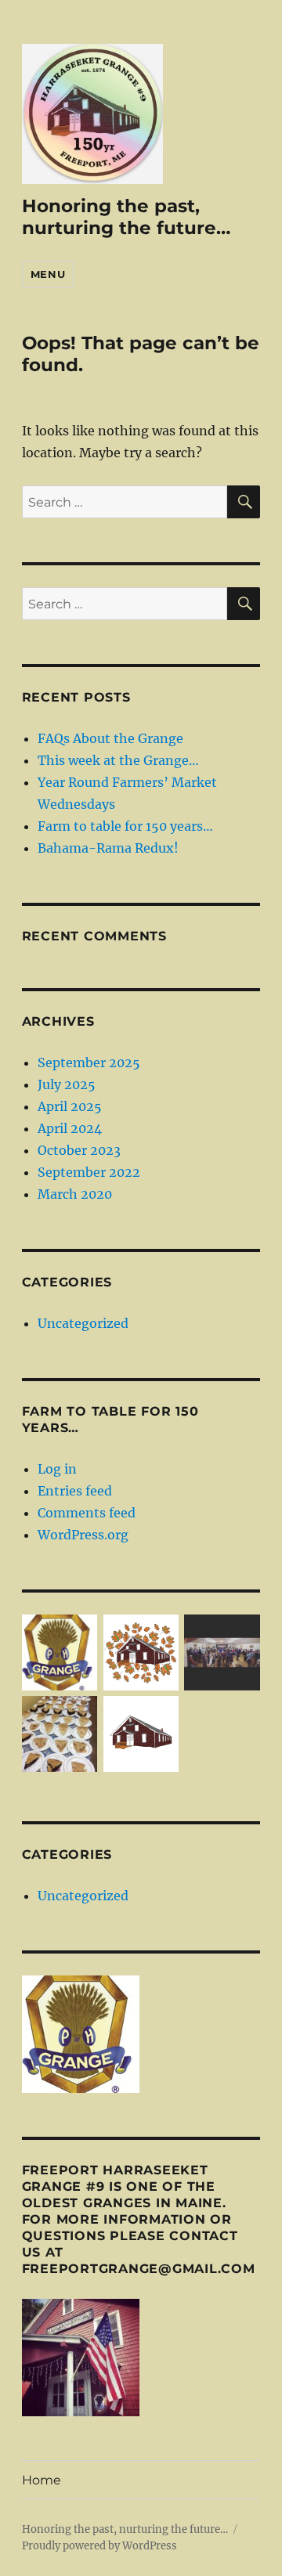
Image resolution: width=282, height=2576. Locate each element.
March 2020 (75, 1194)
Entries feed (75, 1491)
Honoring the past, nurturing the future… (126, 217)
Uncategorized (83, 1323)
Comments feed (87, 1513)
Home (42, 2480)
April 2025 (70, 1106)
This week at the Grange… (118, 760)
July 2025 (67, 1084)
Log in (57, 1469)
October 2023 (79, 1150)
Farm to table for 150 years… (125, 826)
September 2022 (89, 1172)
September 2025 (89, 1063)
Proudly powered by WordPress (99, 2546)
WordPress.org (83, 1535)
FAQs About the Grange (110, 738)
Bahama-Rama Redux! (108, 848)
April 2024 (70, 1128)
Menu (48, 274)
